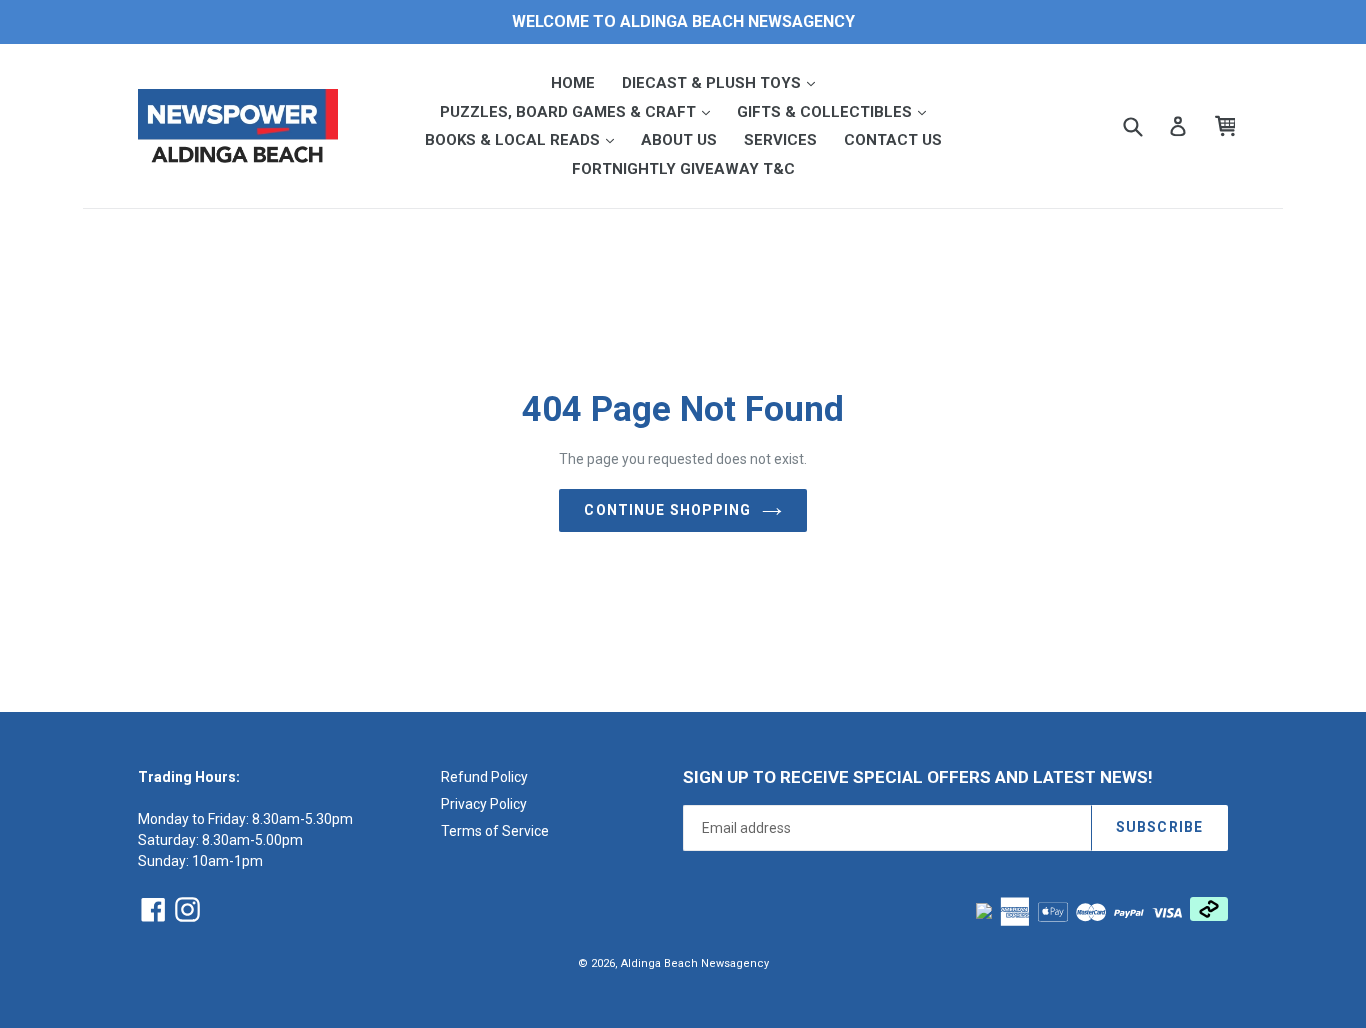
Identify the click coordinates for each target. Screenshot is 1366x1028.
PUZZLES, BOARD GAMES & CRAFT (581, 111)
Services (780, 140)
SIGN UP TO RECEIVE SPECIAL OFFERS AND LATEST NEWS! (918, 777)
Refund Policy (484, 777)
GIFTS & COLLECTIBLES (837, 111)
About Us (679, 140)
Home (573, 83)
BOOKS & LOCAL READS (525, 139)
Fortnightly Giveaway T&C (683, 169)
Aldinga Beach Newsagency (695, 963)
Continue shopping (667, 510)
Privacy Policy (484, 804)
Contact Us (893, 140)
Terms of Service (495, 831)
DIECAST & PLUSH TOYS (724, 82)
